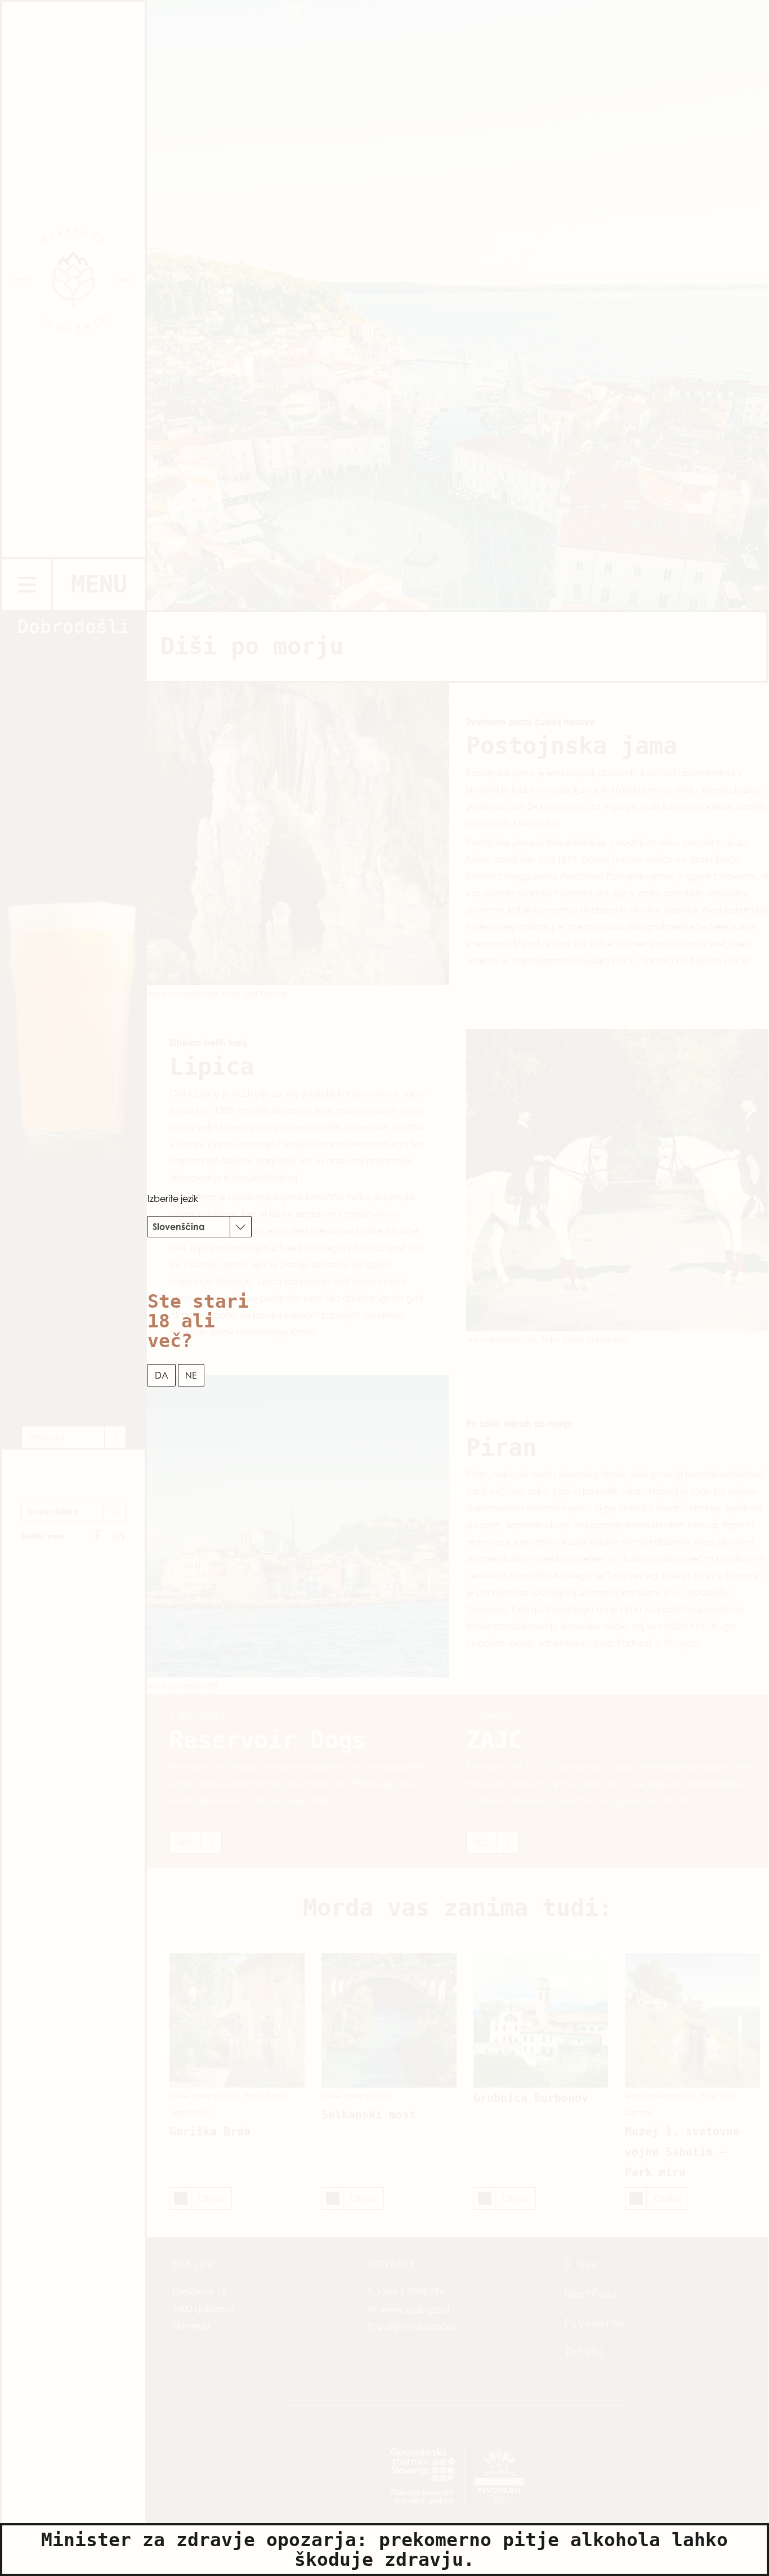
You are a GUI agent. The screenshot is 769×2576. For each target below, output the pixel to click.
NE (191, 1375)
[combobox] (200, 1227)
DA (162, 1375)
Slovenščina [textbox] (179, 1227)
